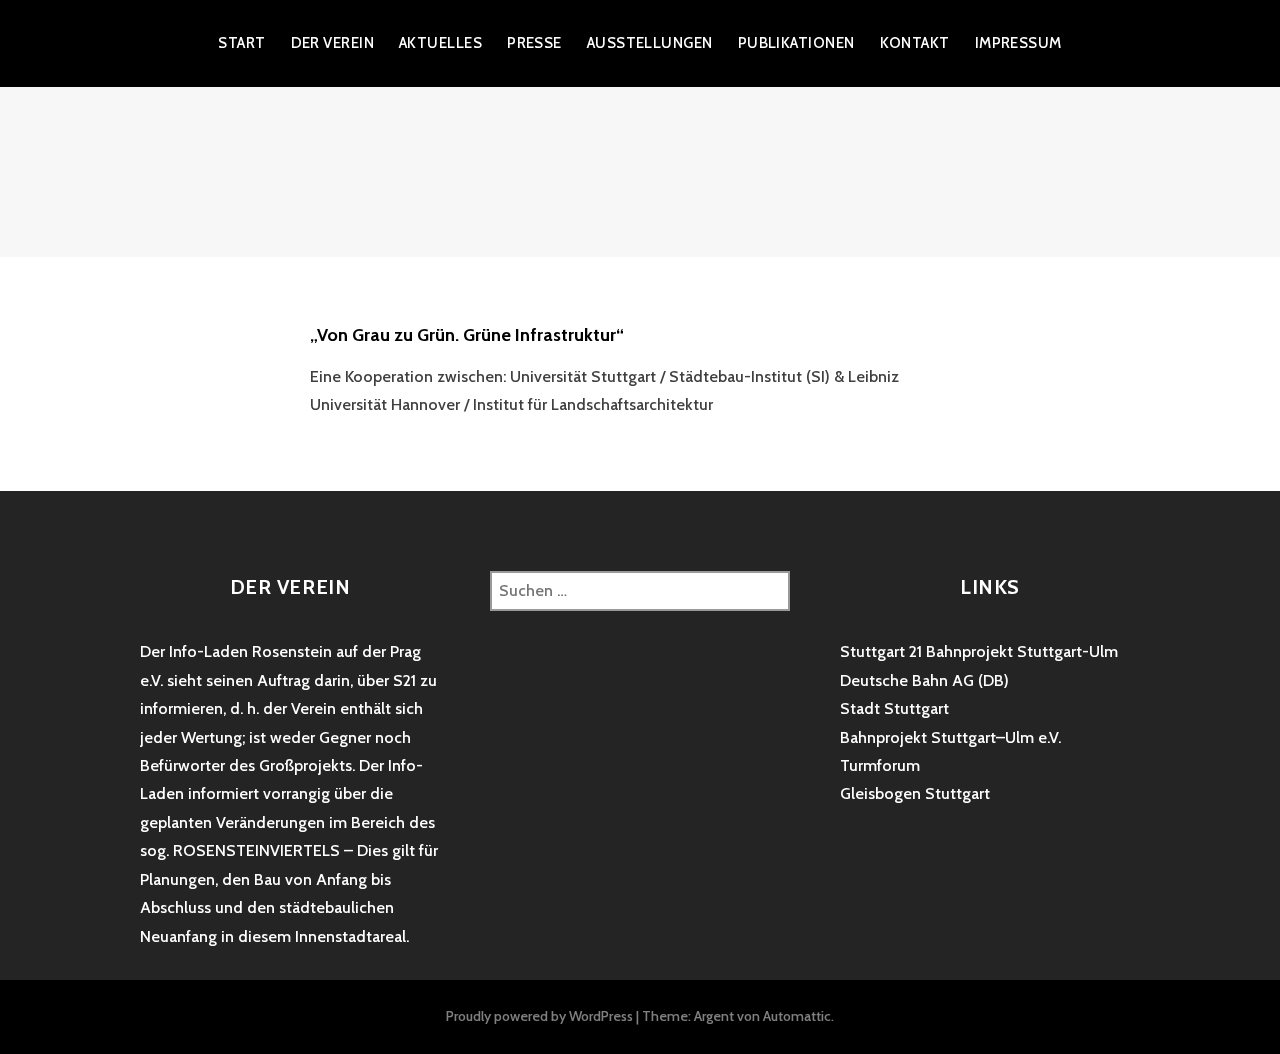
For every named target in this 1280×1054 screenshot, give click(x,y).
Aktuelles (440, 43)
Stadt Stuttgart (894, 708)
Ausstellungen (650, 43)
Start (241, 43)
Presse (534, 43)
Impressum (1018, 43)
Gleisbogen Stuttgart (915, 793)
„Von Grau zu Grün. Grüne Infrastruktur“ (467, 335)
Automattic (797, 1016)
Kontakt (915, 43)
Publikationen (796, 43)
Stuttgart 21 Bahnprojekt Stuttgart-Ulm (979, 651)
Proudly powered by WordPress (539, 1016)
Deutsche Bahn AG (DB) (924, 680)
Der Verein (333, 43)
